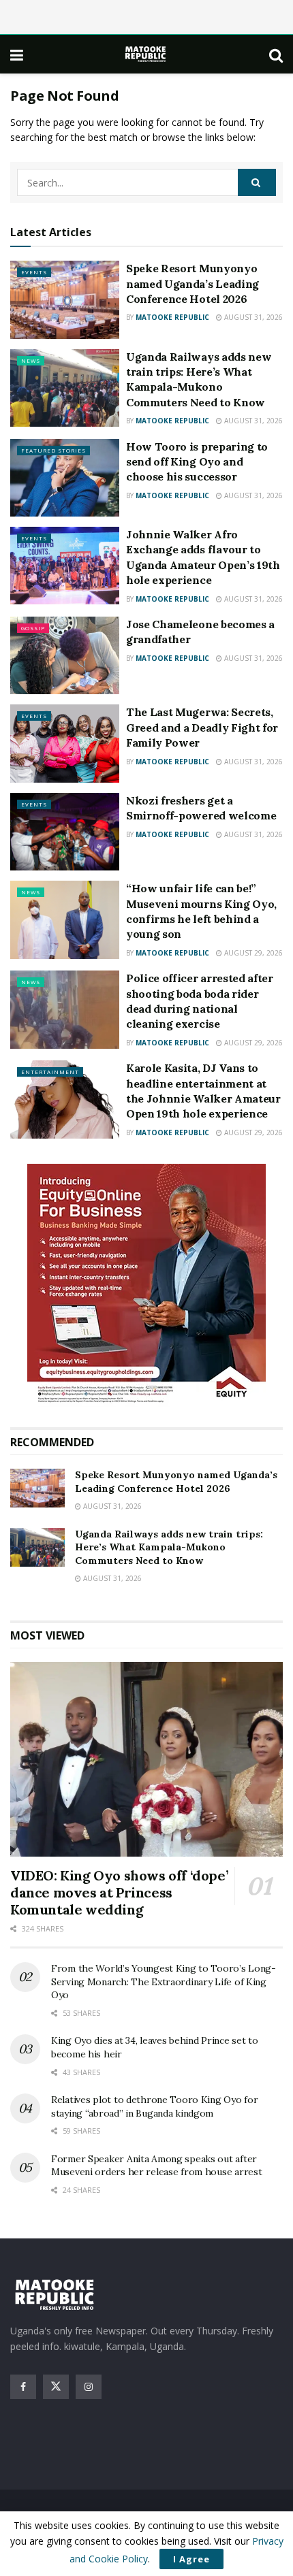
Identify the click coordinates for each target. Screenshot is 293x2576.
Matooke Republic (172, 317)
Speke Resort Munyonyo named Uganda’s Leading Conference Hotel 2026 (192, 283)
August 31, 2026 (252, 317)
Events (34, 272)
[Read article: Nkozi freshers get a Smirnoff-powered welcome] (65, 832)
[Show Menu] (17, 54)
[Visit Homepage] (146, 54)
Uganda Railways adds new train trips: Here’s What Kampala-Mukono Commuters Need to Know (169, 1547)
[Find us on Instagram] (89, 2387)
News (31, 360)
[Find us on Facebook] (23, 2387)
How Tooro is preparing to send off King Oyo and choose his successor (197, 462)
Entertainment (50, 1072)
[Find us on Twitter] (56, 2387)
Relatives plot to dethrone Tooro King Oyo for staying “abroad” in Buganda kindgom (154, 2106)
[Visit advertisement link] (146, 1285)
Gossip (33, 628)
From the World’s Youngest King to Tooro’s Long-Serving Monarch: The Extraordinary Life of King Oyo (164, 1982)
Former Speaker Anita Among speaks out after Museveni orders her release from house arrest (156, 2166)
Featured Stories (53, 450)
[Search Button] (276, 54)
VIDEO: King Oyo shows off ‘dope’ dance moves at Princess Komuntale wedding (119, 1892)
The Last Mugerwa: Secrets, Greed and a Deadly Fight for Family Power (202, 727)
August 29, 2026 (252, 953)
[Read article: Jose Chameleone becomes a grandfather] (65, 655)
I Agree (191, 2559)
